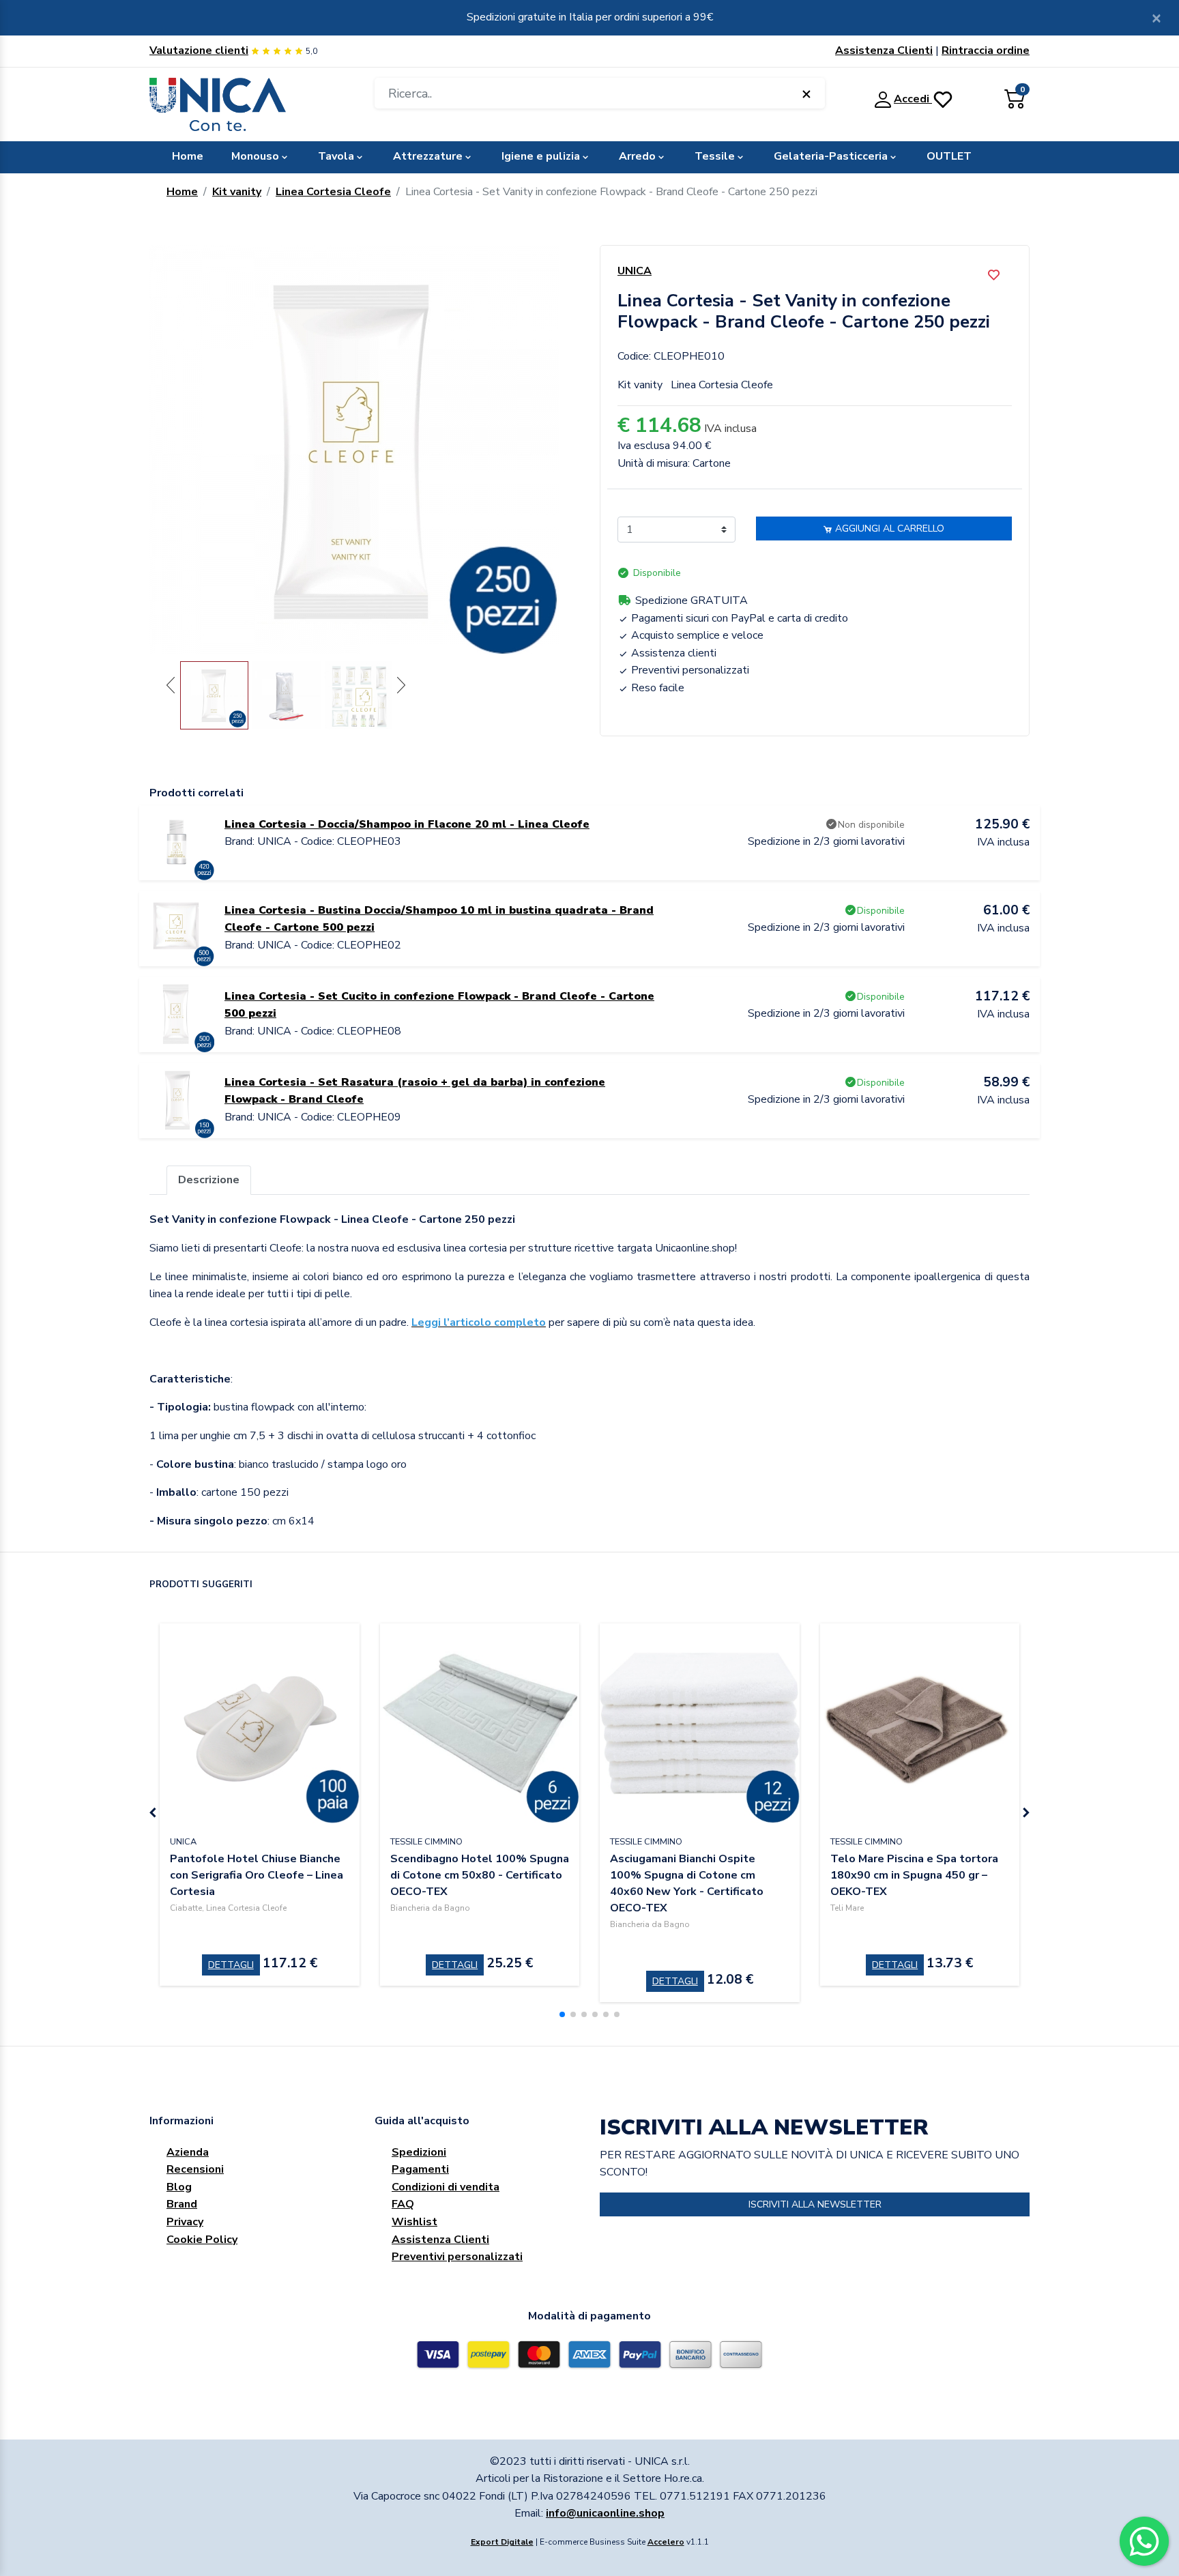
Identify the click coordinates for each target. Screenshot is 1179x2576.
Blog (179, 2187)
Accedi (913, 99)
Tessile (715, 156)
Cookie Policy (202, 2240)
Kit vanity (237, 192)
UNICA (635, 271)
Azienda (188, 2152)
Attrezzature (428, 156)
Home (188, 156)
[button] (562, 2014)
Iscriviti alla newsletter (815, 2204)
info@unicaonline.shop (605, 2513)
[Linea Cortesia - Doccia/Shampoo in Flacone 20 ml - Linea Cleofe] (177, 842)
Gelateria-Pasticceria (831, 156)
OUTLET (949, 156)
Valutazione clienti (199, 50)
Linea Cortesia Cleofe (333, 192)
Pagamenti (420, 2169)
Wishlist (414, 2222)
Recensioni (195, 2169)
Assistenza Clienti (884, 50)
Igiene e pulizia (541, 156)
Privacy (185, 2222)
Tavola (336, 156)
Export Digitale (502, 2542)
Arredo (637, 156)
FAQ (403, 2204)
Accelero (666, 2542)
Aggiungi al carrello (888, 529)
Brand (182, 2204)
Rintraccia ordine (986, 50)
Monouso (255, 156)
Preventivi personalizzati (457, 2257)
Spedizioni (419, 2152)
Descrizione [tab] (209, 1180)
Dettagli (231, 1965)
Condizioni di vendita (446, 2187)
